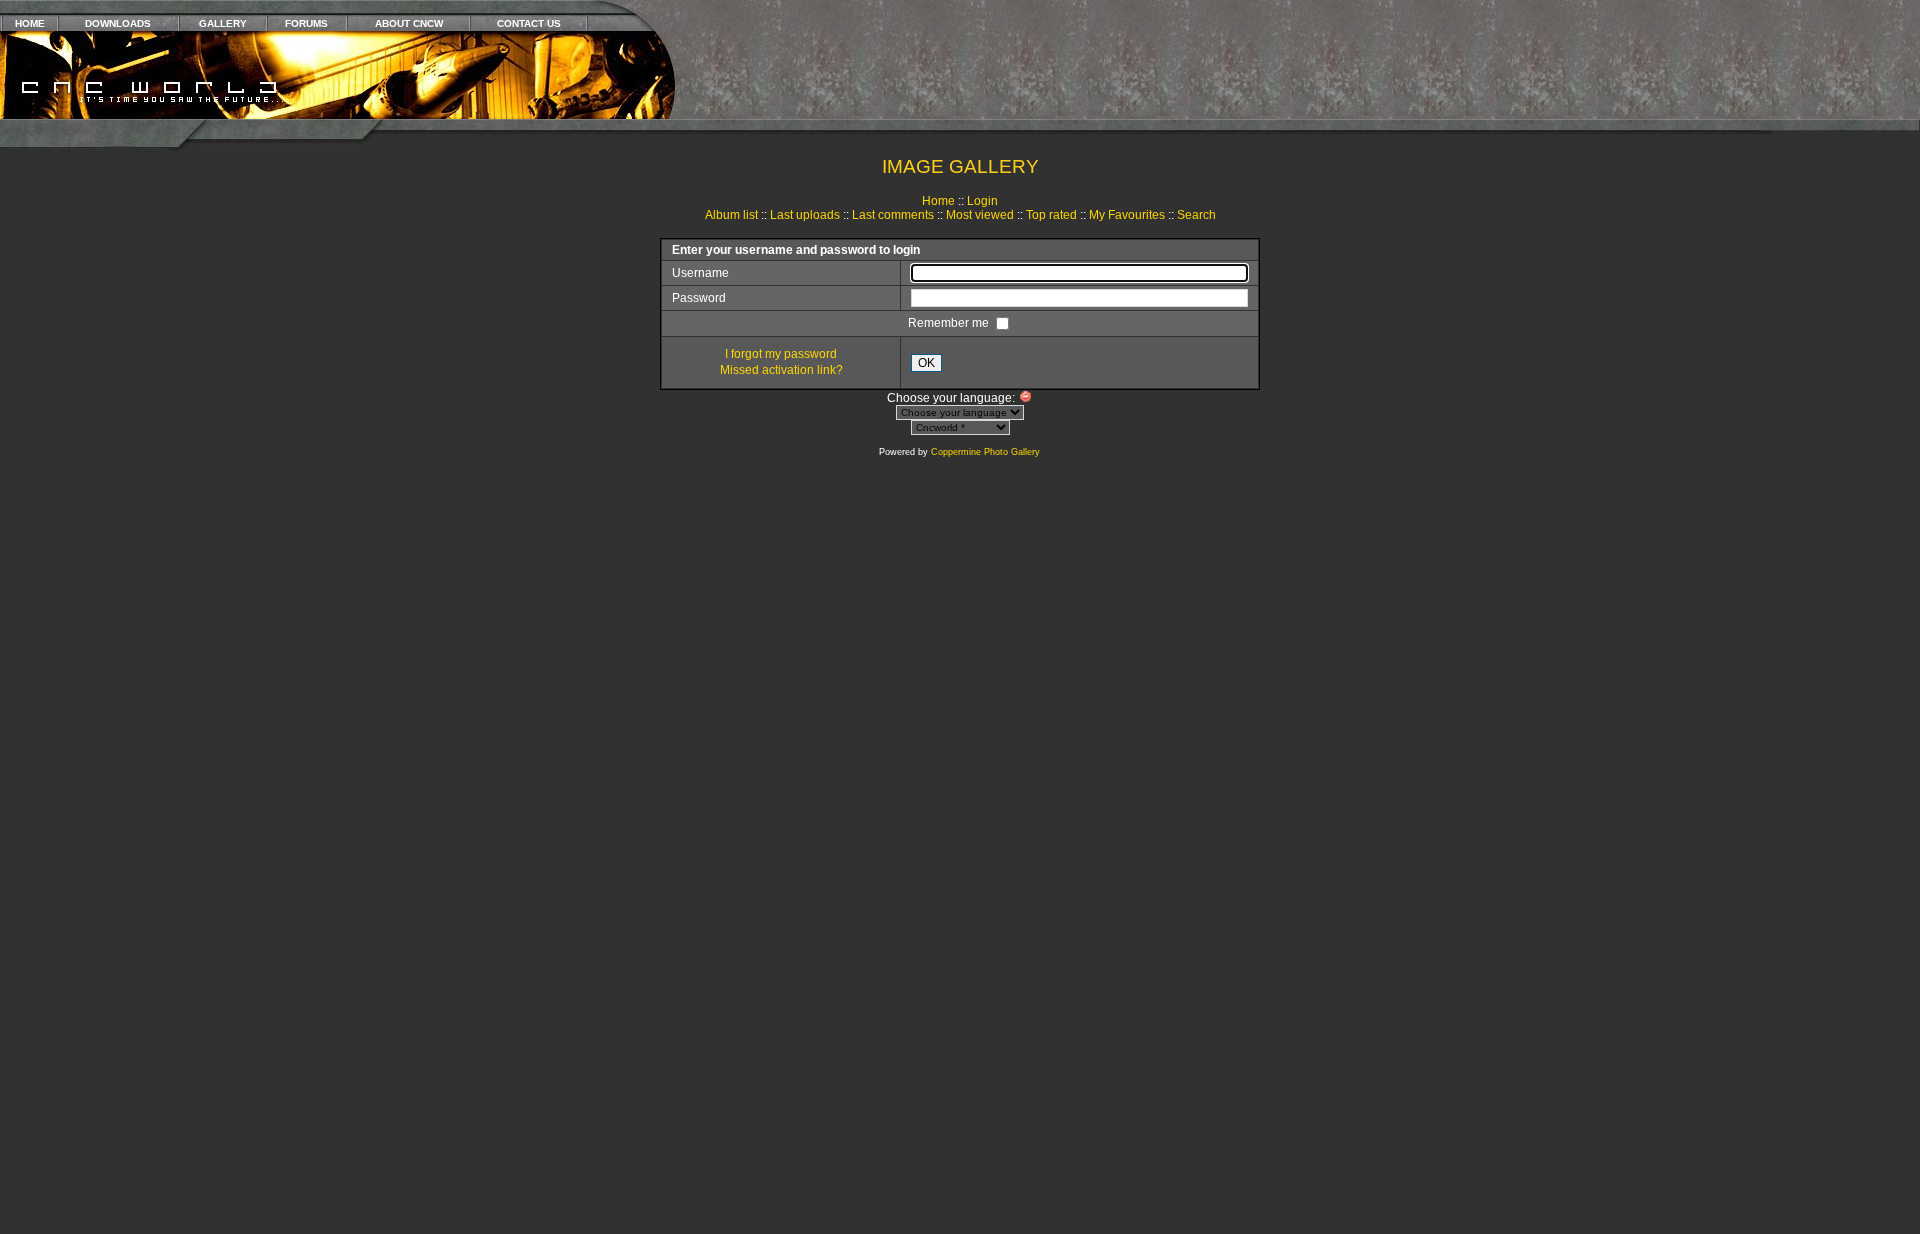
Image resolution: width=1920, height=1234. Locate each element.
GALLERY (223, 23)
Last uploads (805, 215)
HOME (30, 23)
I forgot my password (781, 354)
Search (1196, 215)
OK (926, 363)
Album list (731, 215)
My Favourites (1127, 215)
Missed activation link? (781, 370)
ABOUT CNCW (409, 23)
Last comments (893, 215)
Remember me (950, 323)
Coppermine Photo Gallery (985, 452)
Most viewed (980, 215)
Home (938, 201)
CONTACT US (529, 23)
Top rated (1051, 215)
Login (982, 201)
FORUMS (306, 23)
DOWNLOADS (118, 23)
